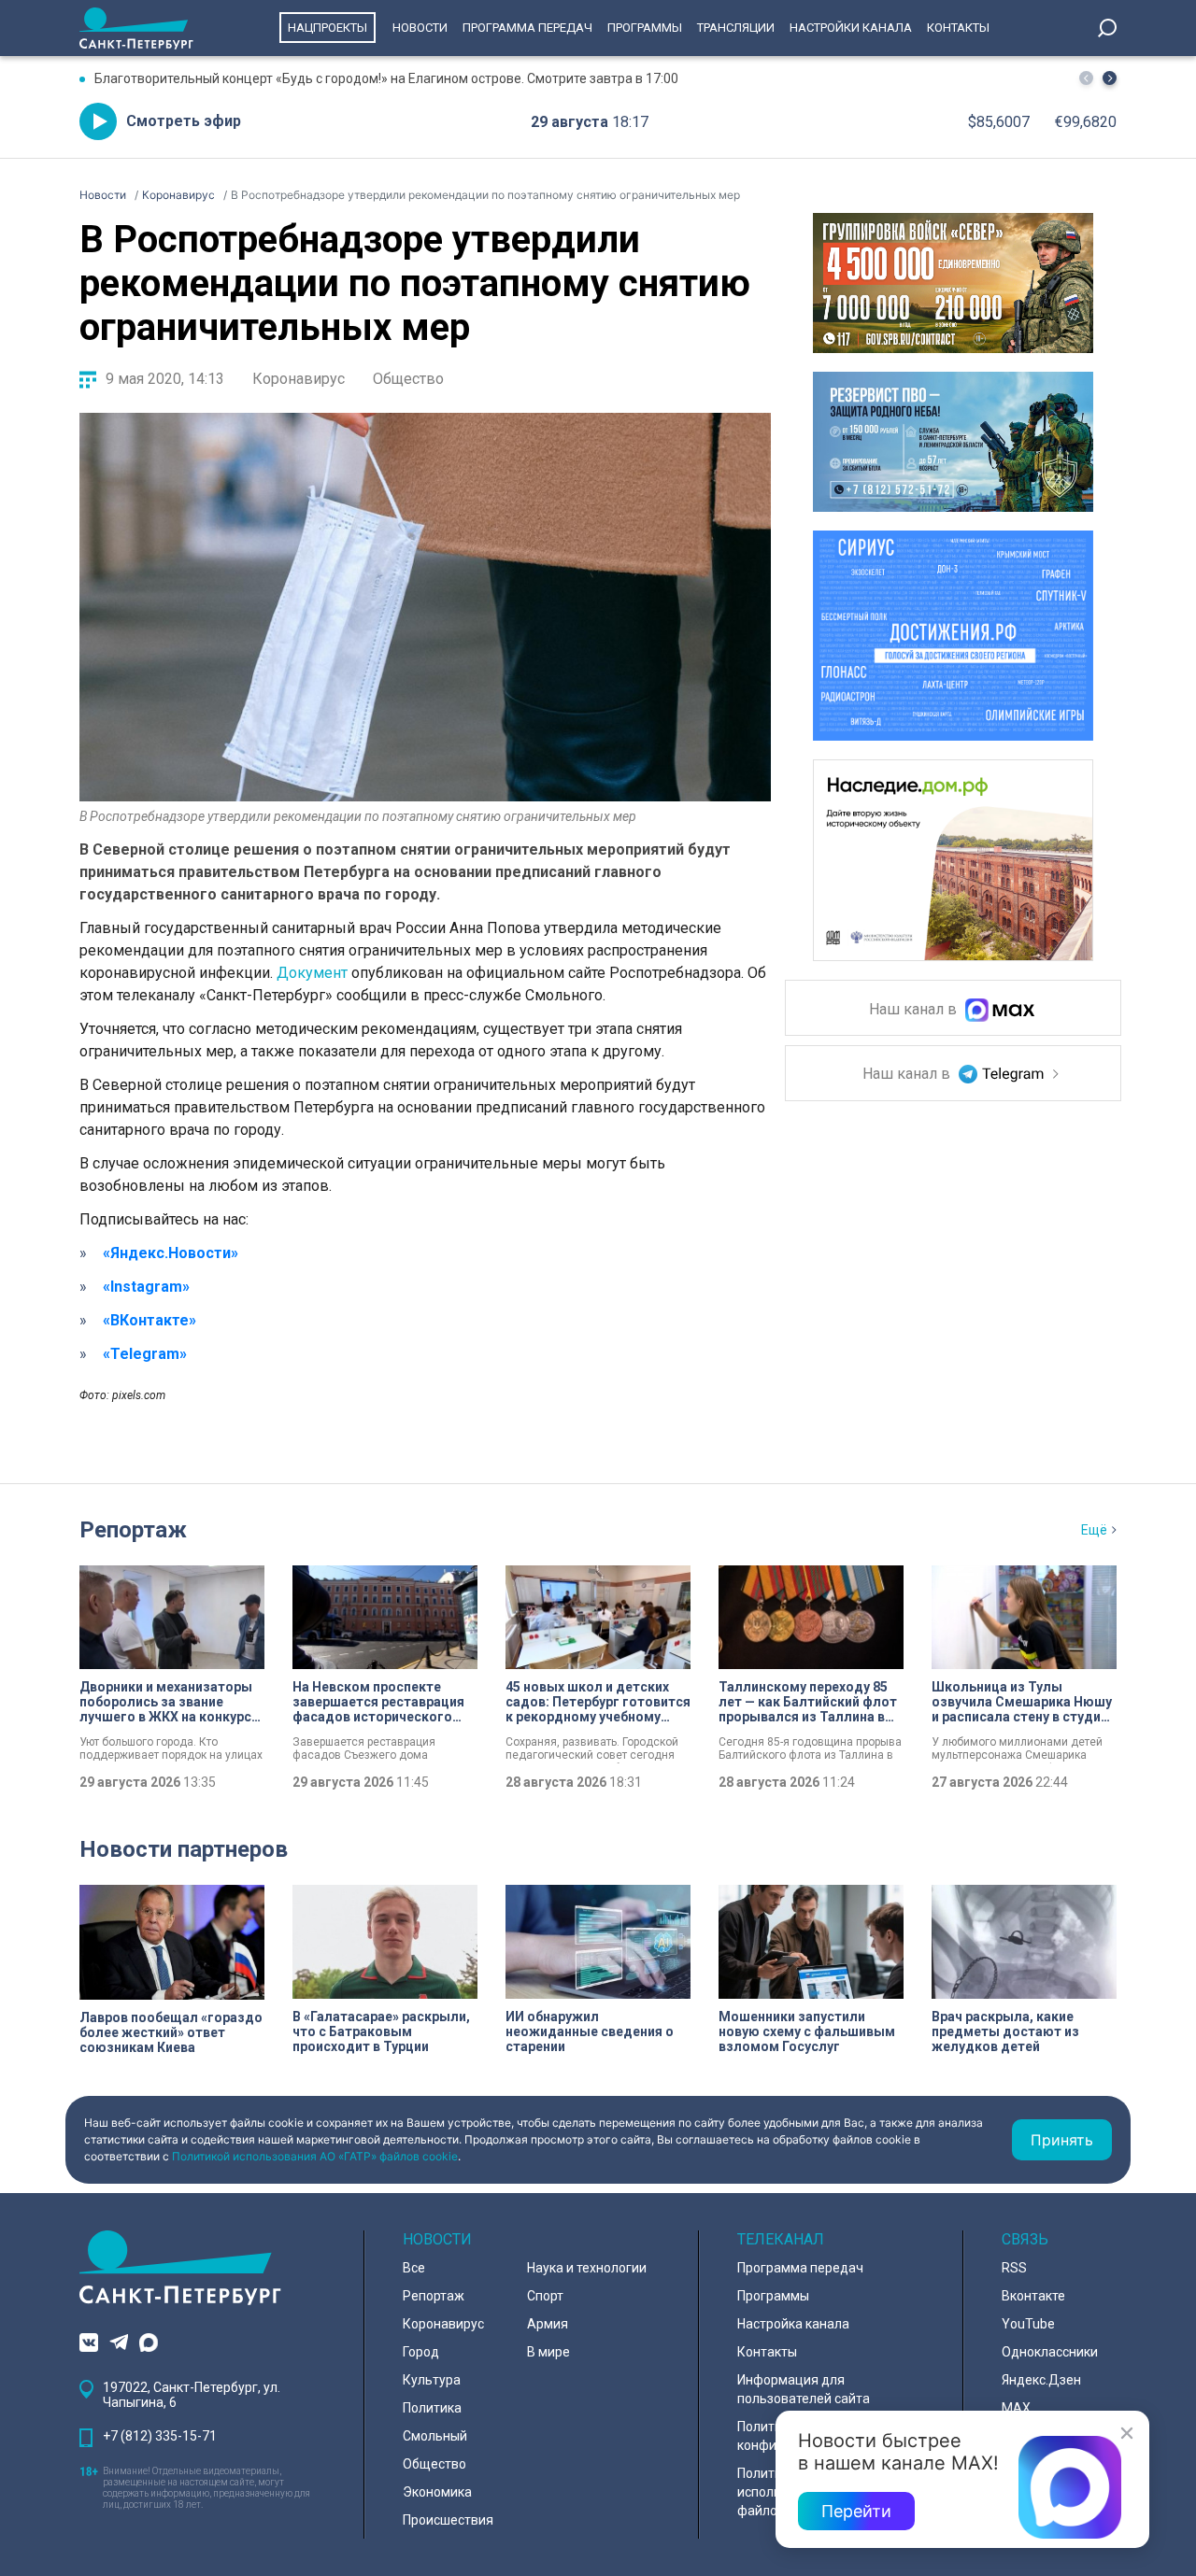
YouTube (1028, 2324)
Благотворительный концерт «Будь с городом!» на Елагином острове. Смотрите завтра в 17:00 (386, 78)
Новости (420, 28)
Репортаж (133, 1530)
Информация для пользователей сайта (804, 2389)
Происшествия (448, 2520)
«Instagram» (146, 1287)
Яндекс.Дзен (1041, 2380)
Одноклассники (1050, 2352)
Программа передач (527, 28)
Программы (645, 28)
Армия (548, 2324)
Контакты (958, 28)
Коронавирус (299, 379)
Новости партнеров (184, 1849)
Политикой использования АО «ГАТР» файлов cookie (315, 2156)
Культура (432, 2380)
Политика (432, 2408)
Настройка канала (793, 2324)
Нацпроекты (327, 28)
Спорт (545, 2296)
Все (414, 2268)
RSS (1014, 2268)
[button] (1110, 78)
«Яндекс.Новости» (171, 1253)
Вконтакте (1033, 2296)
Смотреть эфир (184, 121)
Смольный (435, 2436)
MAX (1016, 2408)
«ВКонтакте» (149, 1320)
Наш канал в (915, 1010)
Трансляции (736, 28)
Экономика (437, 2492)
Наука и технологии (587, 2268)
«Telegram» (145, 1354)
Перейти (856, 2511)
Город (421, 2352)
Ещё (1094, 1530)
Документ (312, 973)
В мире (548, 2352)
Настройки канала (851, 28)
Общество (408, 379)
